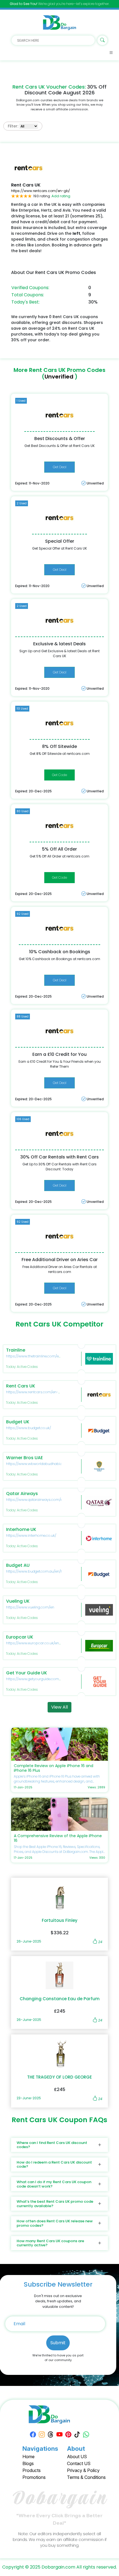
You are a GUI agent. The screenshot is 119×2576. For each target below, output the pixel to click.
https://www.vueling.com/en (30, 1607)
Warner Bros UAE (24, 1458)
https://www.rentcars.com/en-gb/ (41, 191)
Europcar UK (20, 1637)
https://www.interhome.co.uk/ (31, 1535)
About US (77, 2457)
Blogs (28, 2463)
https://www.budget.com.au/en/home (38, 1571)
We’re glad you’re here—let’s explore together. (59, 4)
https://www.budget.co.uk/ (29, 1428)
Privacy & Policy (83, 2470)
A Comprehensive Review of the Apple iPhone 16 (58, 1838)
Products (32, 2470)
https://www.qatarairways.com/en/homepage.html (50, 1500)
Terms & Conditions (86, 2477)
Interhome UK (21, 1529)
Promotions (34, 2477)
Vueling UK (18, 1601)
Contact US (79, 2463)
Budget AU (18, 1565)
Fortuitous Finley (60, 1920)
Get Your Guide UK (27, 1673)
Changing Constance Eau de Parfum (60, 1999)
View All (59, 1707)
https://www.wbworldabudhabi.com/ (38, 1464)
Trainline (16, 1350)
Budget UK (18, 1422)
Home (29, 2457)
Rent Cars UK (21, 1386)
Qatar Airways (22, 1494)
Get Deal (60, 467)
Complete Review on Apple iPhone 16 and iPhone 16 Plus (54, 1768)
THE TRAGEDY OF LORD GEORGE (59, 2077)
